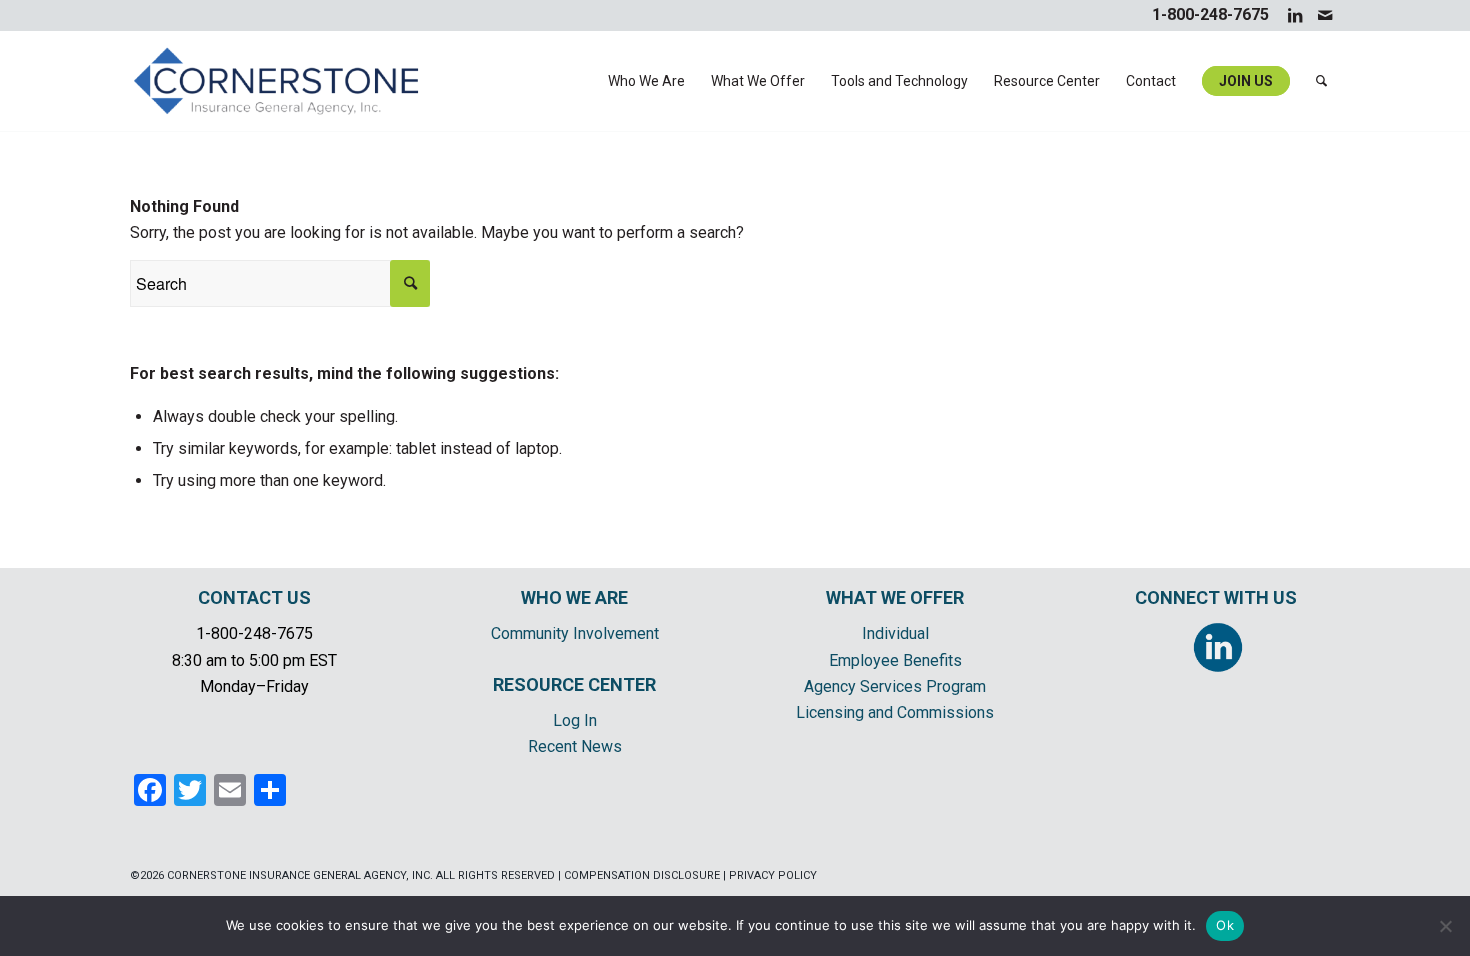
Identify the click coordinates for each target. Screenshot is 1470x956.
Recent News (575, 746)
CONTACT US (254, 597)
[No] (1445, 926)
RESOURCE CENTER (574, 684)
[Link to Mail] (1325, 15)
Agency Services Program (895, 686)
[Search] (1321, 81)
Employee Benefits (895, 660)
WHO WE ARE (574, 597)
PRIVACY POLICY (773, 875)
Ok (1225, 925)
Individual (895, 633)
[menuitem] (646, 81)
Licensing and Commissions (895, 712)
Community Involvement (575, 633)
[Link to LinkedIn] (1294, 15)
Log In (575, 720)
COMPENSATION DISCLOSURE (642, 875)
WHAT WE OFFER (895, 597)
